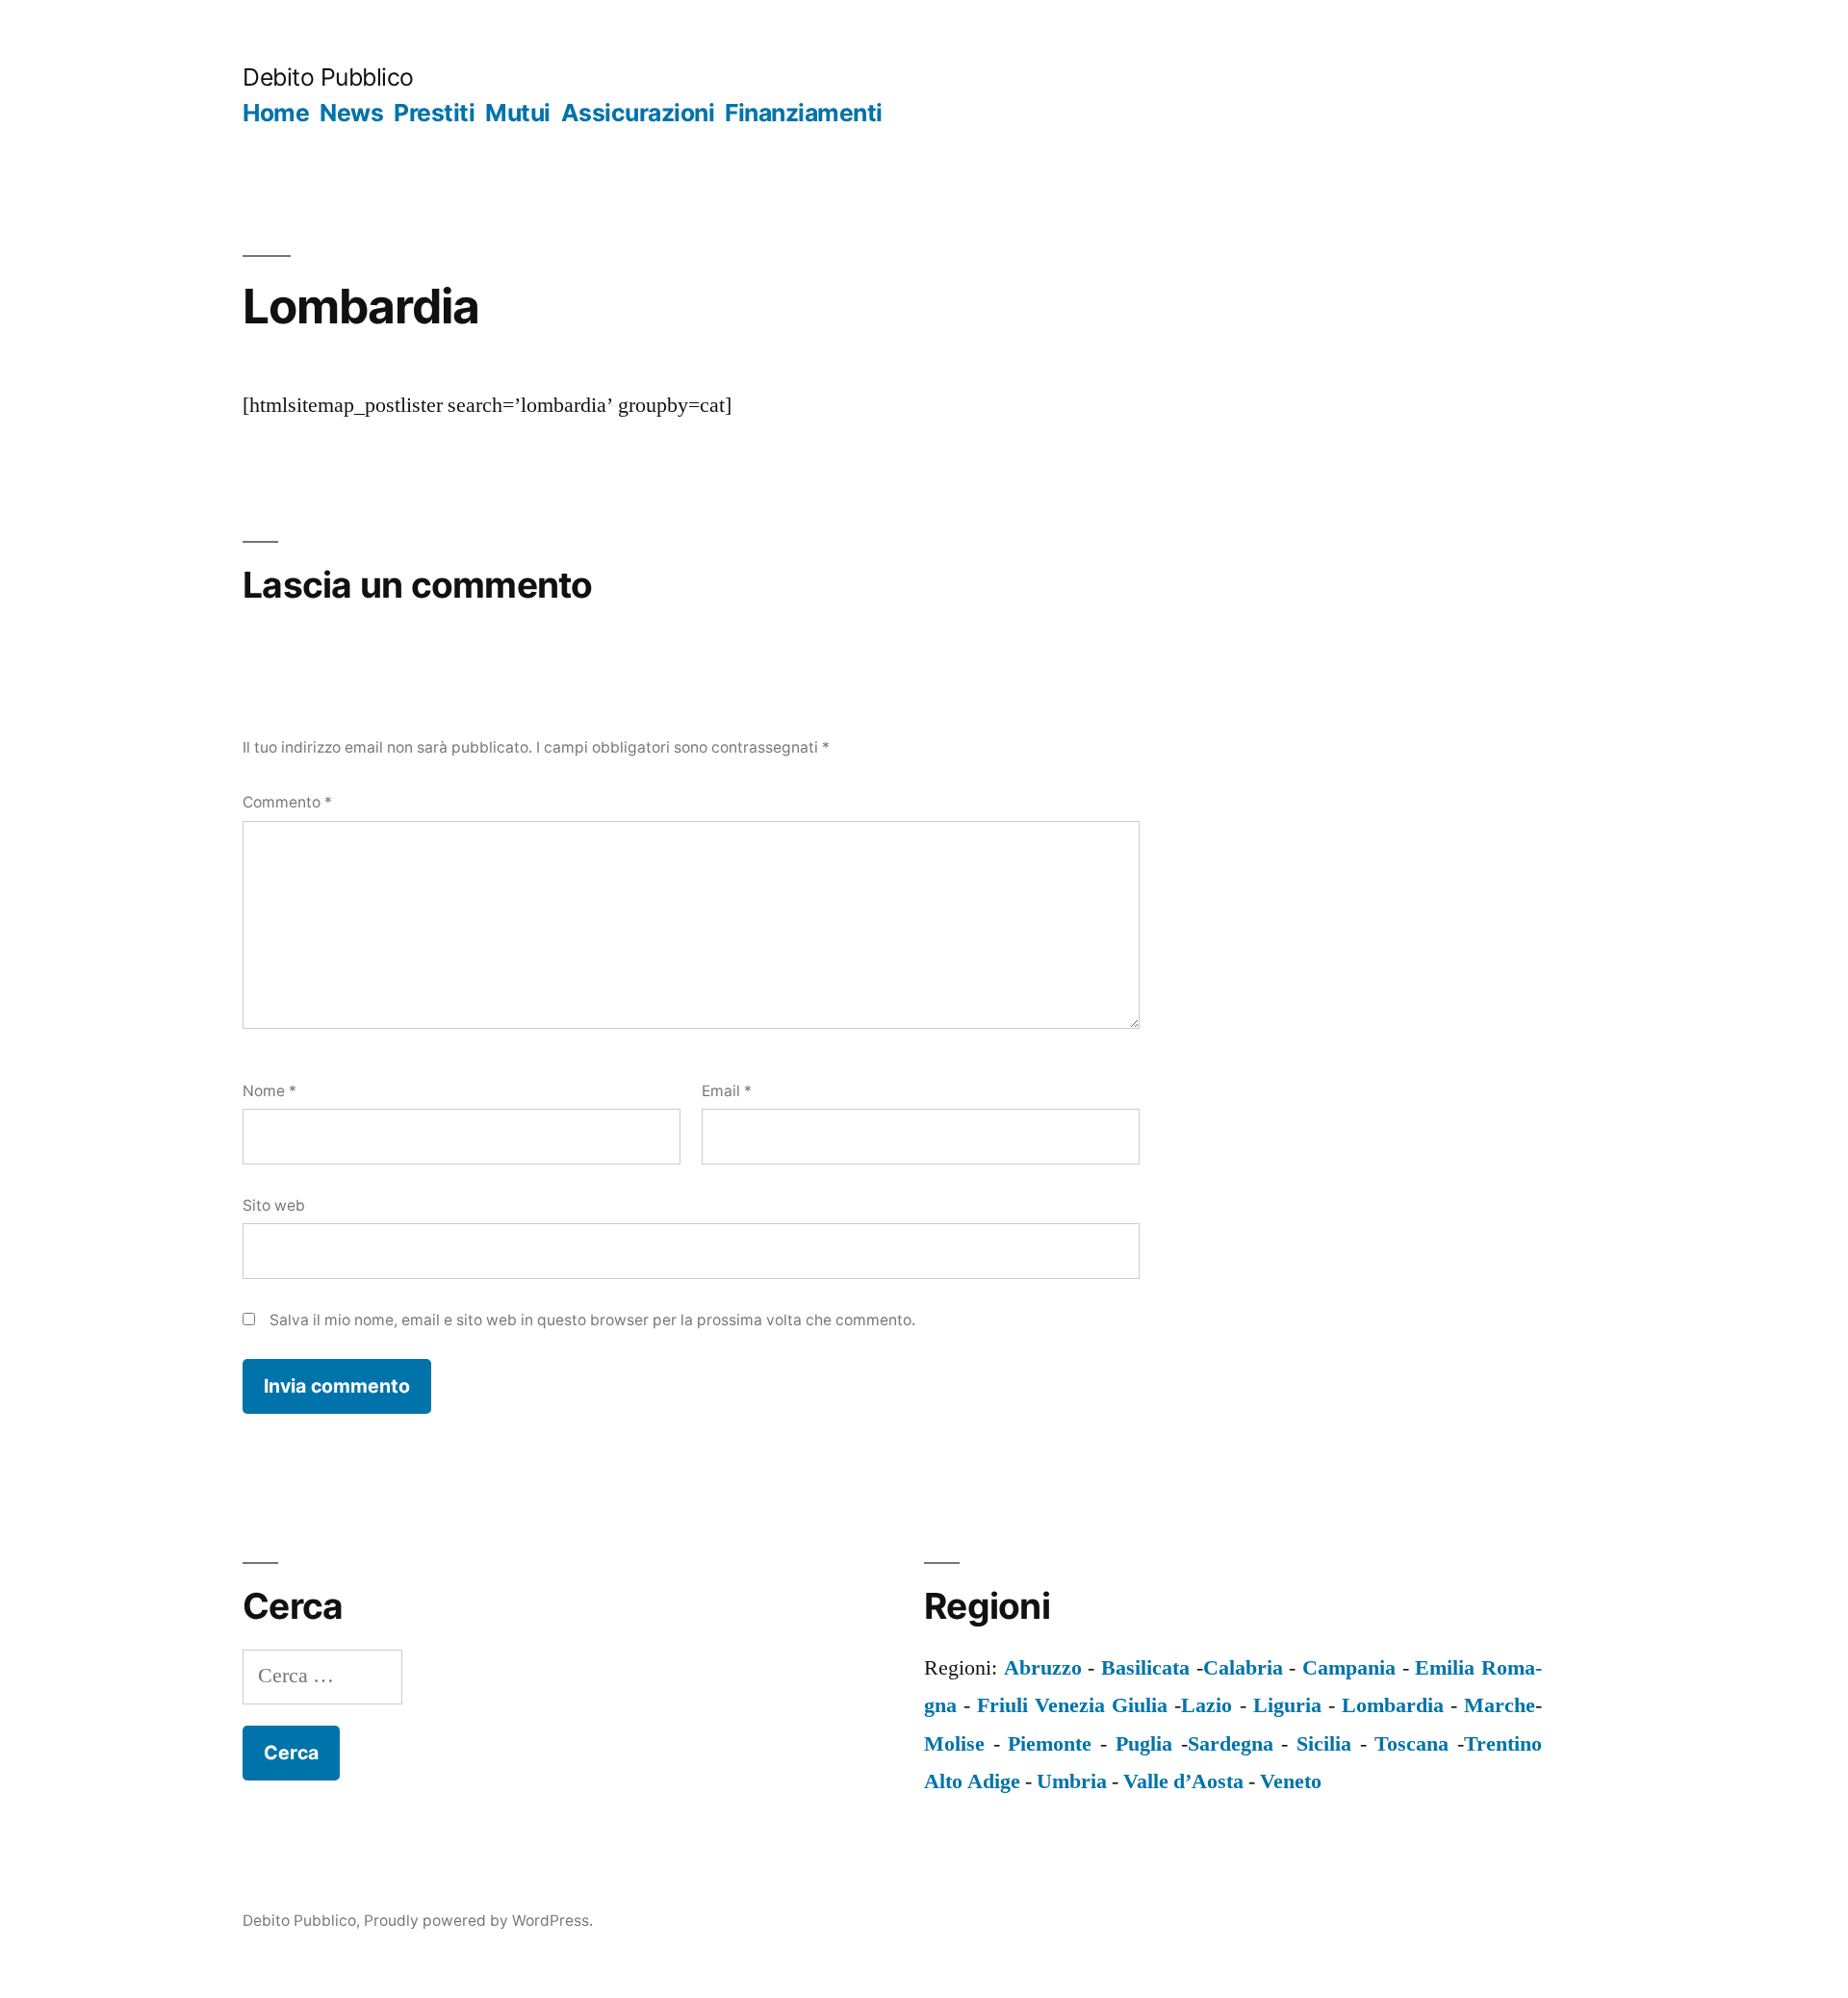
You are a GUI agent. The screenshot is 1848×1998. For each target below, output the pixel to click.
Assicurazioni (638, 113)
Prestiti (434, 113)
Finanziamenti (804, 113)
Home (276, 113)
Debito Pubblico (328, 77)
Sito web (274, 1205)
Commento (287, 802)
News (351, 113)
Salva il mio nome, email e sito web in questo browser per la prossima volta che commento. (592, 1320)
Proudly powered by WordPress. (478, 1921)
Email (727, 1091)
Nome (269, 1091)
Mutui (518, 113)
